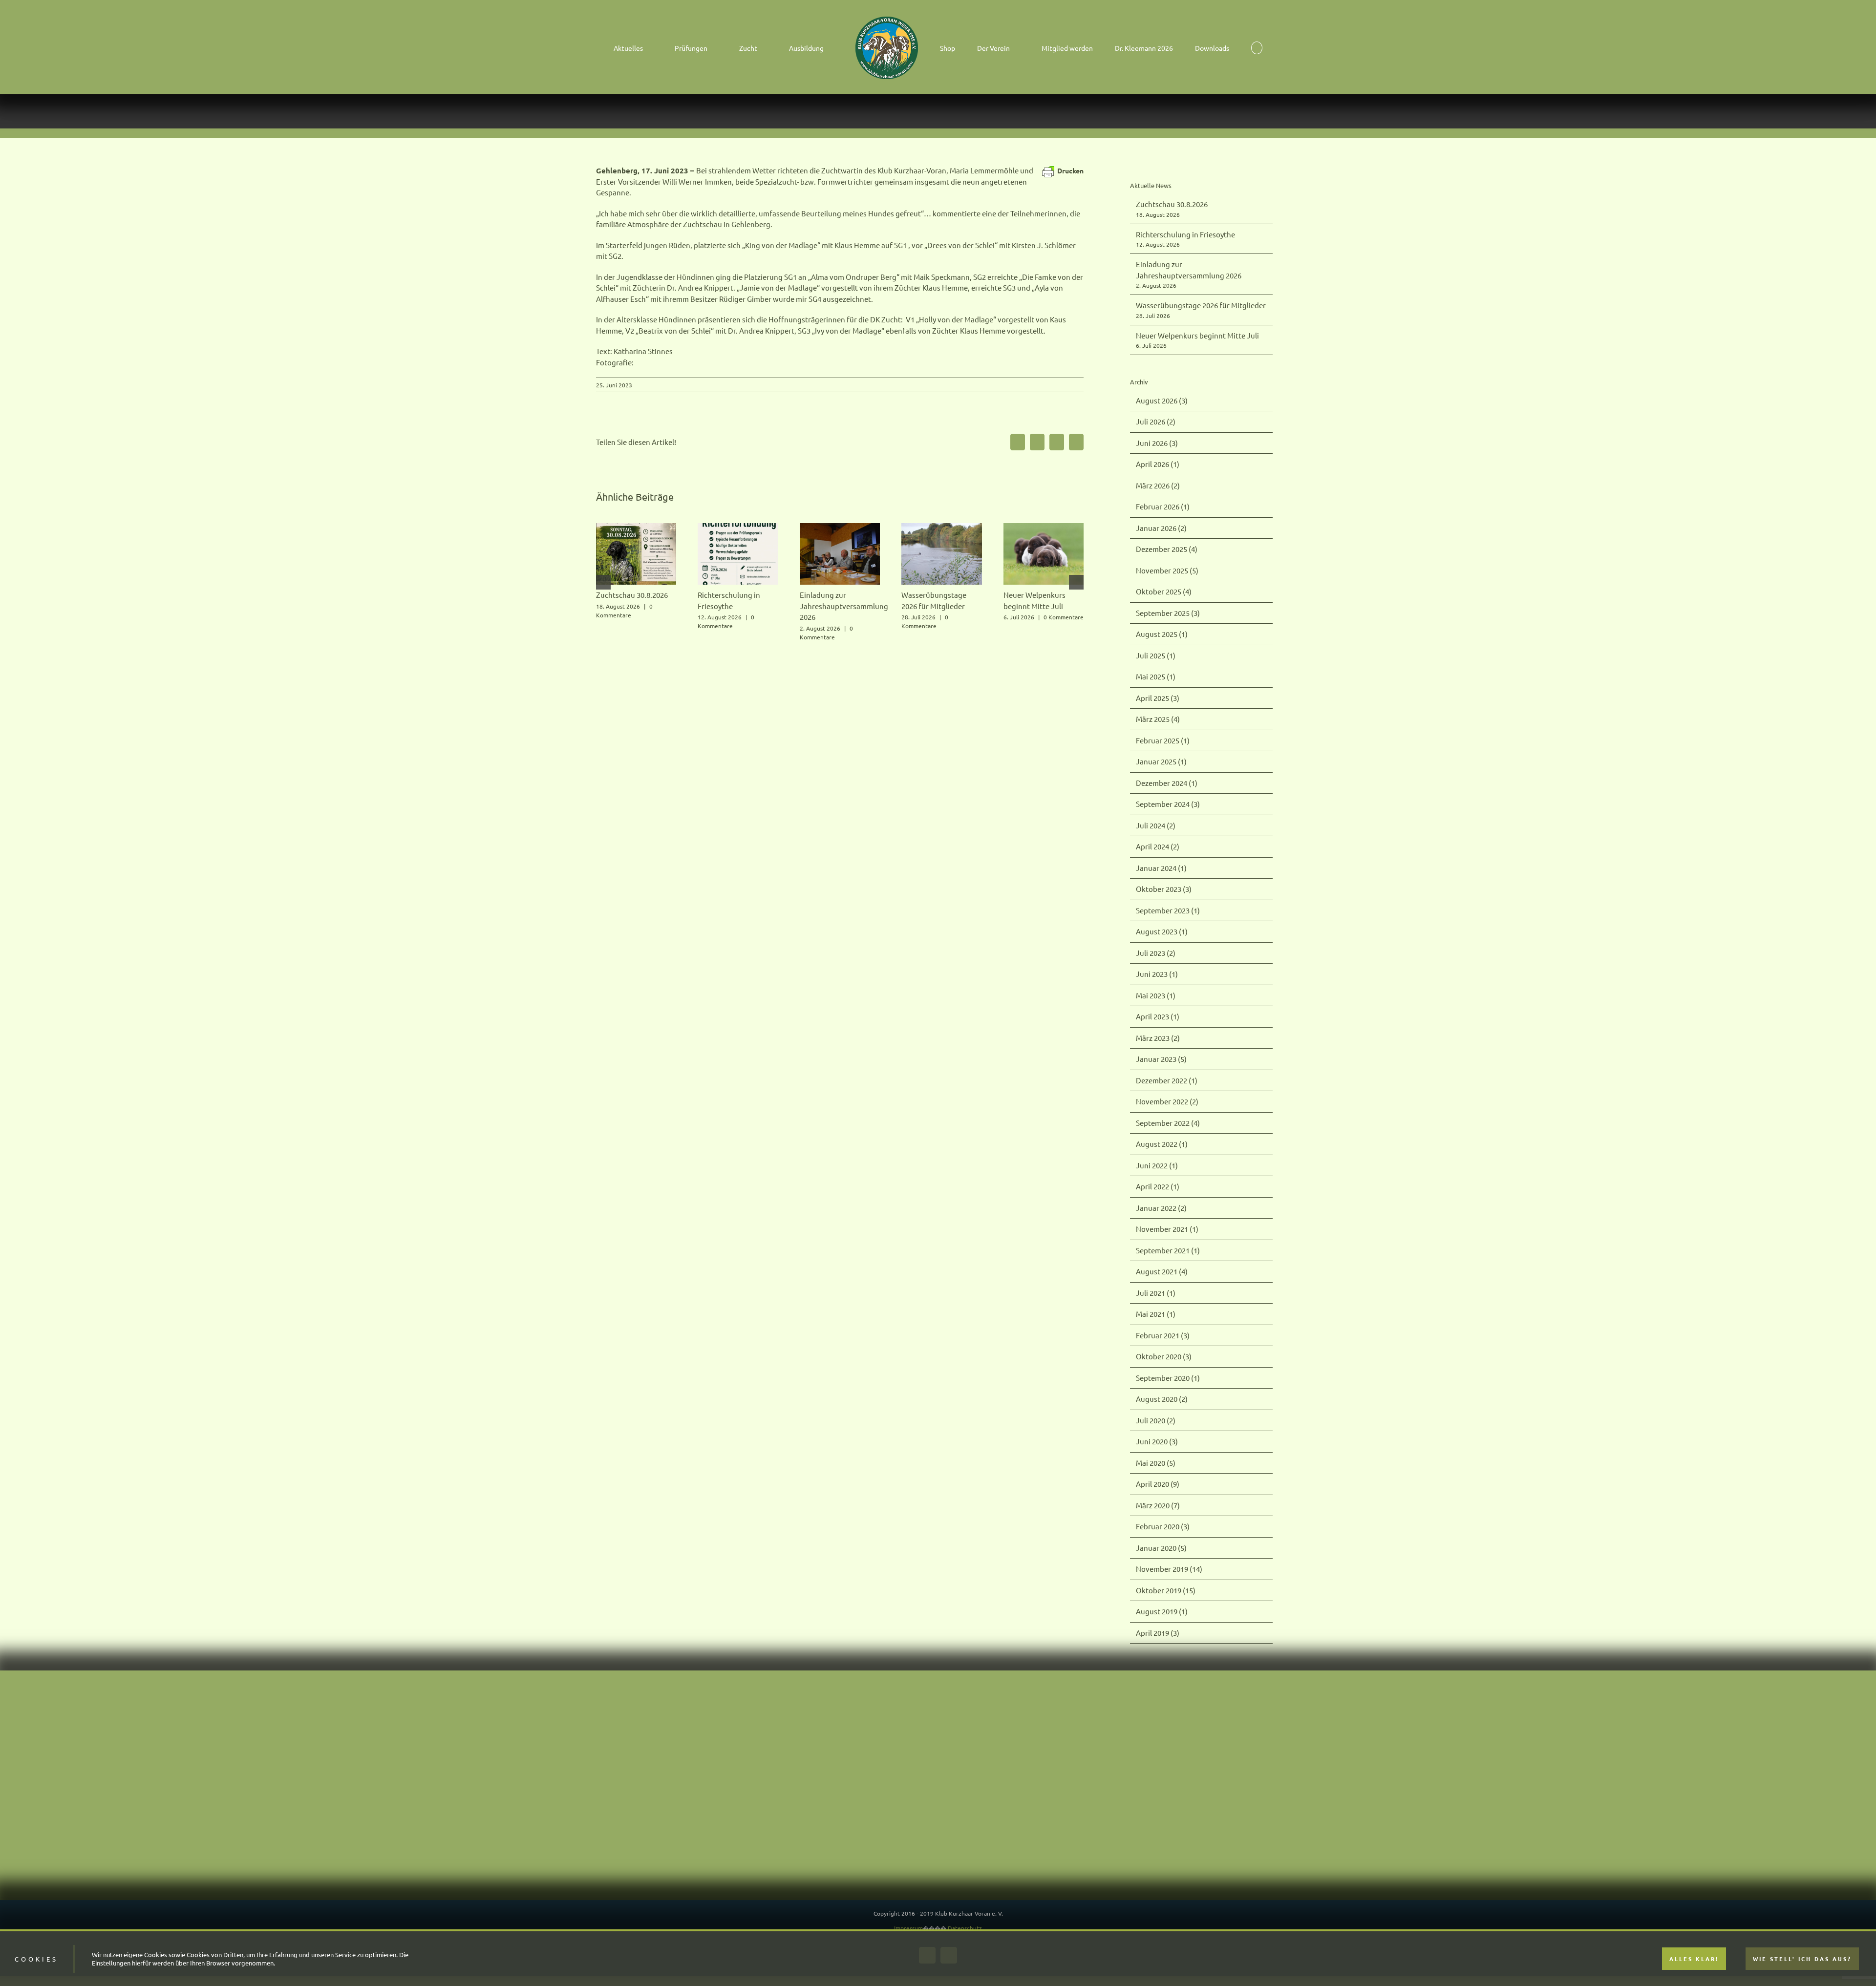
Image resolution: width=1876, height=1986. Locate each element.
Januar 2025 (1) (1161, 761)
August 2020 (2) (1162, 1399)
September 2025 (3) (1168, 613)
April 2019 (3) (1158, 1633)
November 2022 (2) (1167, 1101)
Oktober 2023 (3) (1164, 889)
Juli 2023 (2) (1156, 953)
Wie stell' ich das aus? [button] (1802, 1959)
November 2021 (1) (1167, 1229)
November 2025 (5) (1167, 570)
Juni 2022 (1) (1157, 1165)
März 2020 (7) (1158, 1505)
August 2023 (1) (1162, 931)
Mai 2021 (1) (1156, 1314)
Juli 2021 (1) (1156, 1293)
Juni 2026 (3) (1157, 443)
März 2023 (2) (1158, 1038)
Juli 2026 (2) (1156, 421)
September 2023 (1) (1168, 910)
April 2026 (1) (1158, 464)
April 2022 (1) (1158, 1186)
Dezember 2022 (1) (1167, 1080)
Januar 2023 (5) (1161, 1059)
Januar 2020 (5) (1161, 1548)
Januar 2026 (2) (1161, 528)
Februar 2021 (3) (1163, 1335)
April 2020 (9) (1158, 1484)
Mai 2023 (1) (1156, 995)
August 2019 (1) (1162, 1611)
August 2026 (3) (1162, 400)
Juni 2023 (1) (1157, 974)
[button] (1202, 47)
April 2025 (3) (1158, 698)
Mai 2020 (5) (1156, 1463)
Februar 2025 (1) (1163, 740)
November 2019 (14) (1169, 1569)
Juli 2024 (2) (1156, 825)
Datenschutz (965, 1928)
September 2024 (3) (1168, 804)
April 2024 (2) (1158, 846)
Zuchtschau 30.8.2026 (632, 595)
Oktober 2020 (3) (1164, 1356)
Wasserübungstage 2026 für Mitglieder (1201, 305)
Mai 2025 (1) (1156, 676)
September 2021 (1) (1168, 1250)
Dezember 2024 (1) (1167, 783)
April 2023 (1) (1158, 1016)
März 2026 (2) (1158, 485)
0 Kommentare (1064, 617)
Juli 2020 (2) (1156, 1420)
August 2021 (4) (1162, 1271)
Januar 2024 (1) (1161, 868)
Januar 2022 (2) (1161, 1208)
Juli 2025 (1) (1156, 655)
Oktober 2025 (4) (1164, 591)
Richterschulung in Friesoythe (1185, 234)
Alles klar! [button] (1694, 1959)
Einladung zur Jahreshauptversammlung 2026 (844, 606)
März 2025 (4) (1158, 719)
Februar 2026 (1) (1163, 506)
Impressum (908, 1928)
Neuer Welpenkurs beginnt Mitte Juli (1197, 335)
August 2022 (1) (1162, 1144)
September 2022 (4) (1168, 1123)
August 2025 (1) (1162, 634)
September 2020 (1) (1168, 1378)
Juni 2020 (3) (1157, 1441)
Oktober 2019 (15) (1166, 1590)
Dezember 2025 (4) (1167, 549)
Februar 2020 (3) (1163, 1526)
